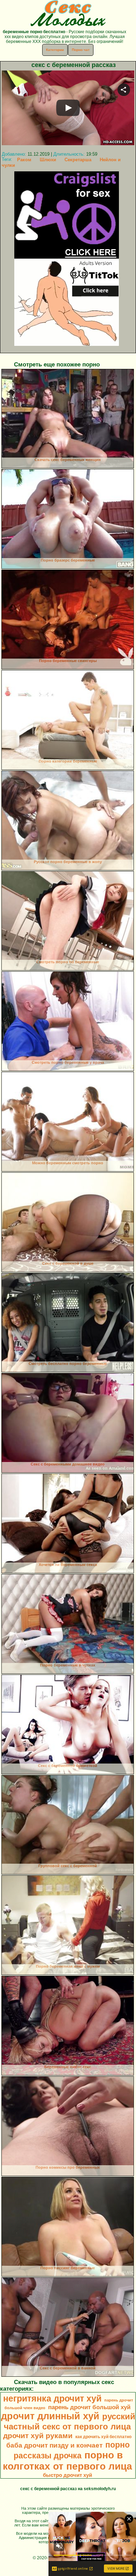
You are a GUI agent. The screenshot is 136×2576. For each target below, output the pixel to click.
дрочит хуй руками (38, 2436)
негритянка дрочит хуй (52, 2398)
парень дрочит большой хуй (89, 2407)
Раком (24, 160)
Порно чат (81, 50)
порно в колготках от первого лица (67, 2461)
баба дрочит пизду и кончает (54, 2445)
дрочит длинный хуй (50, 2416)
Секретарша (78, 160)
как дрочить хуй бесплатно (103, 2437)
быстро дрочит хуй (67, 2475)
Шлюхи (48, 160)
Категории (55, 50)
